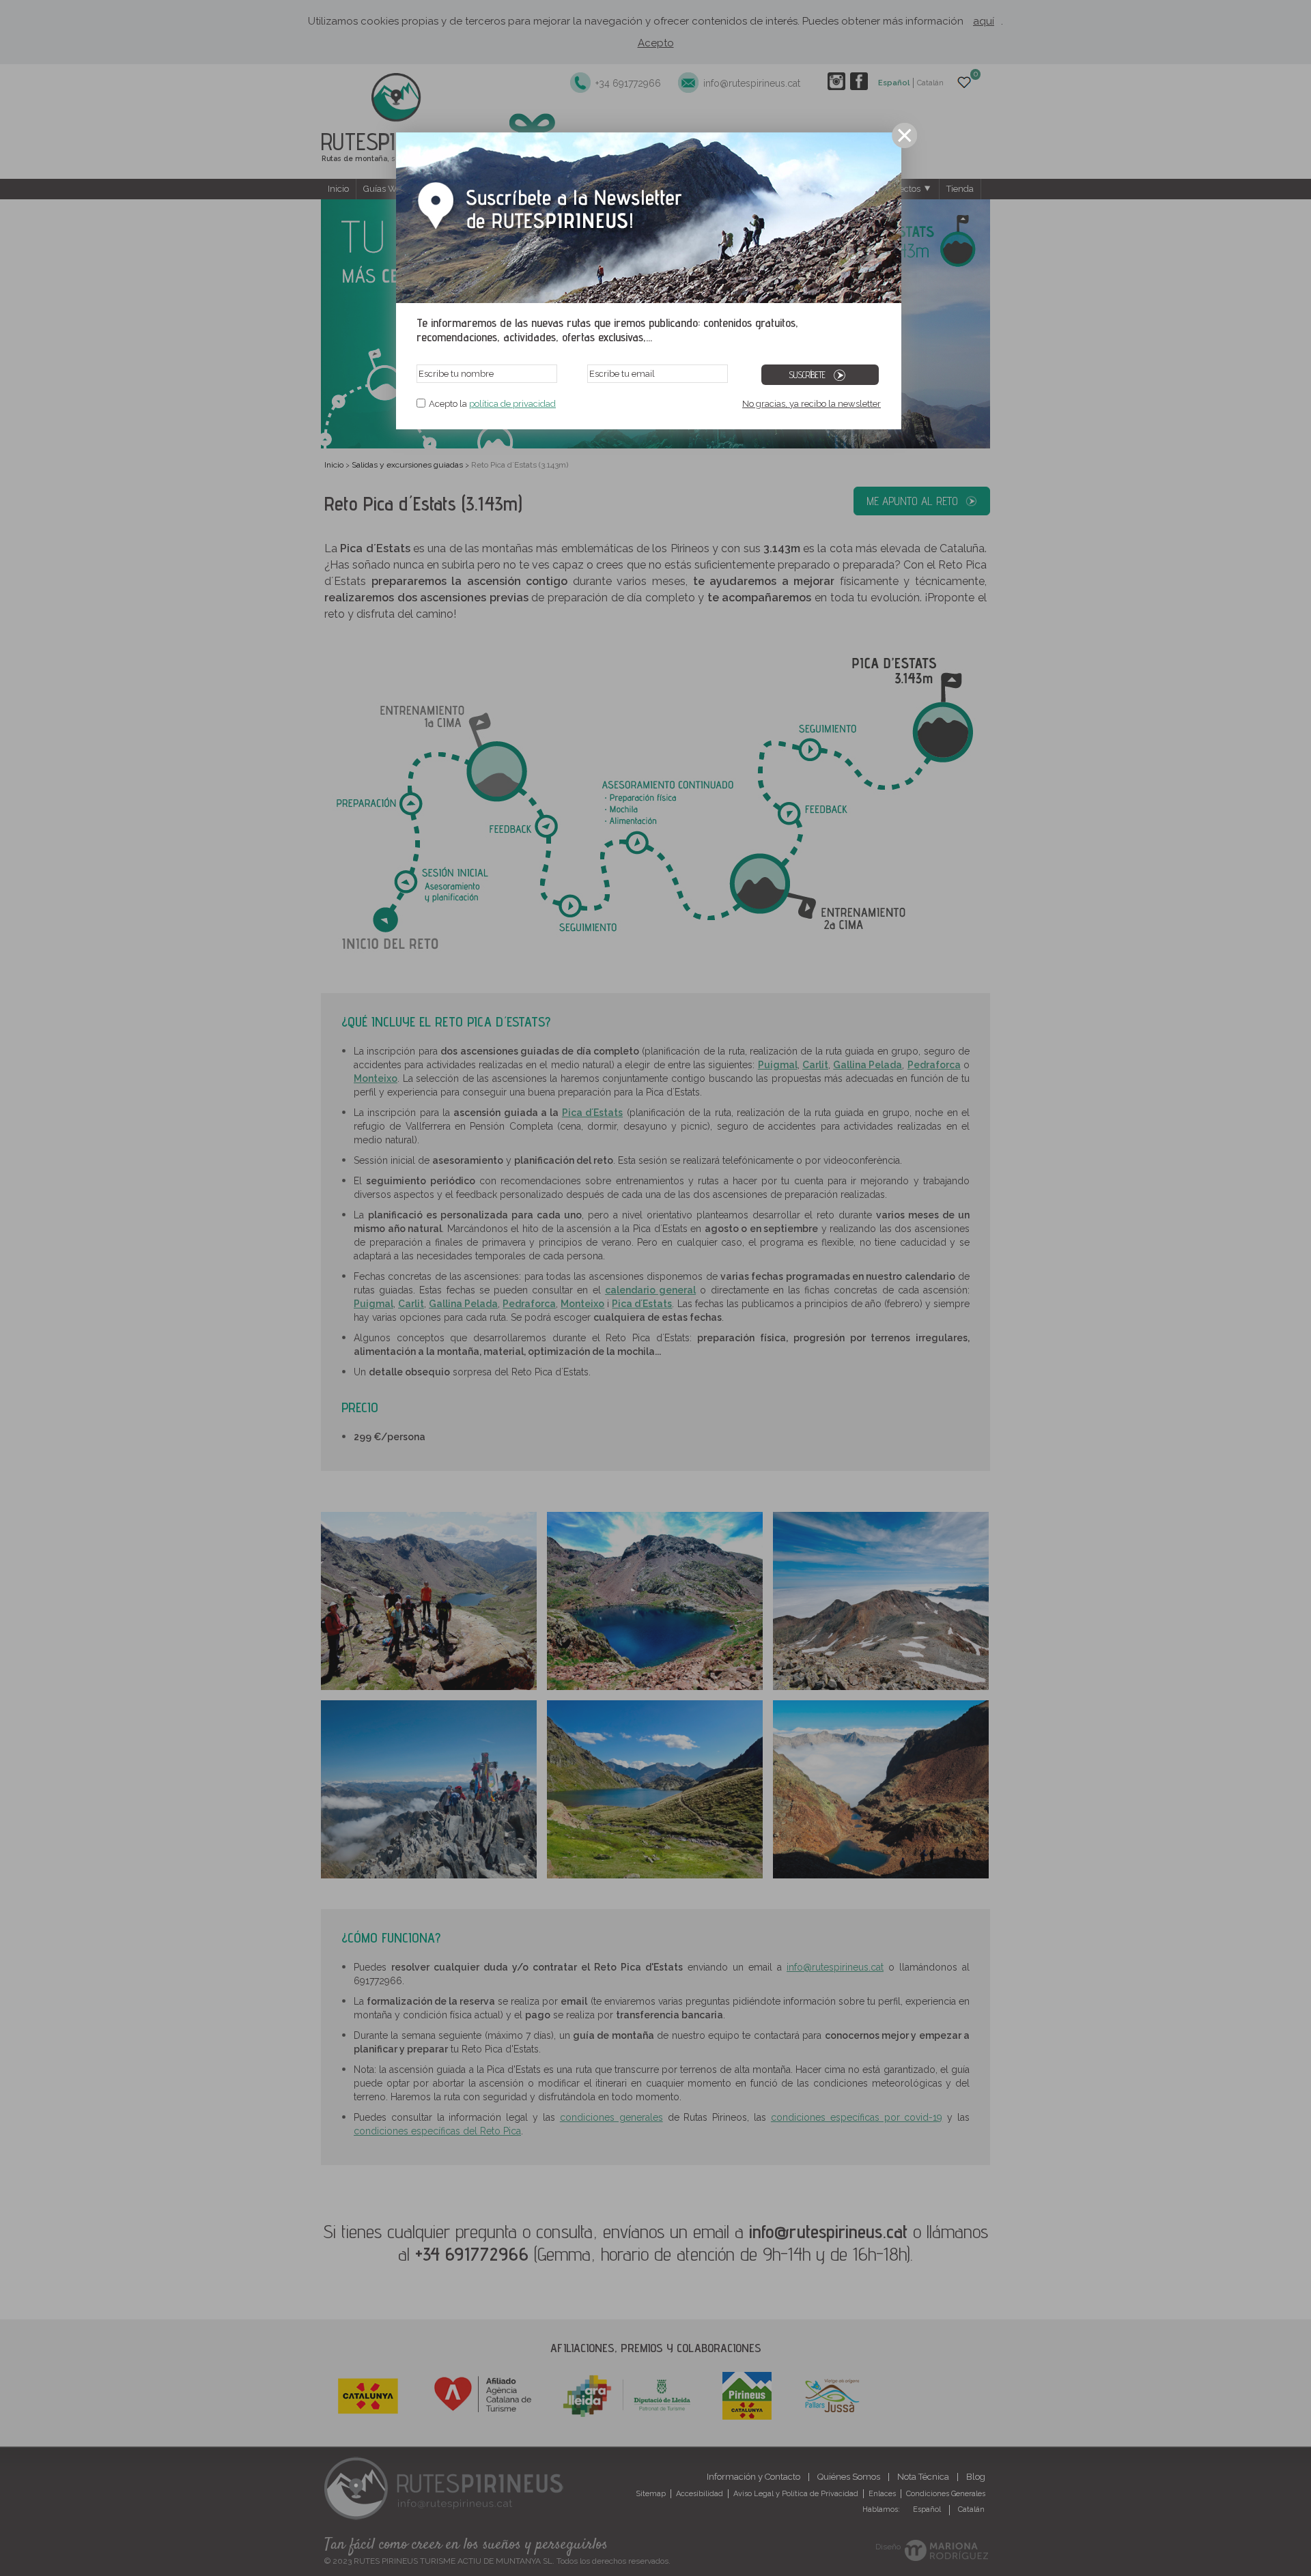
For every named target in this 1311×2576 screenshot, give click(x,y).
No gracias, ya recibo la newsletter (812, 404)
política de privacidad (512, 404)
